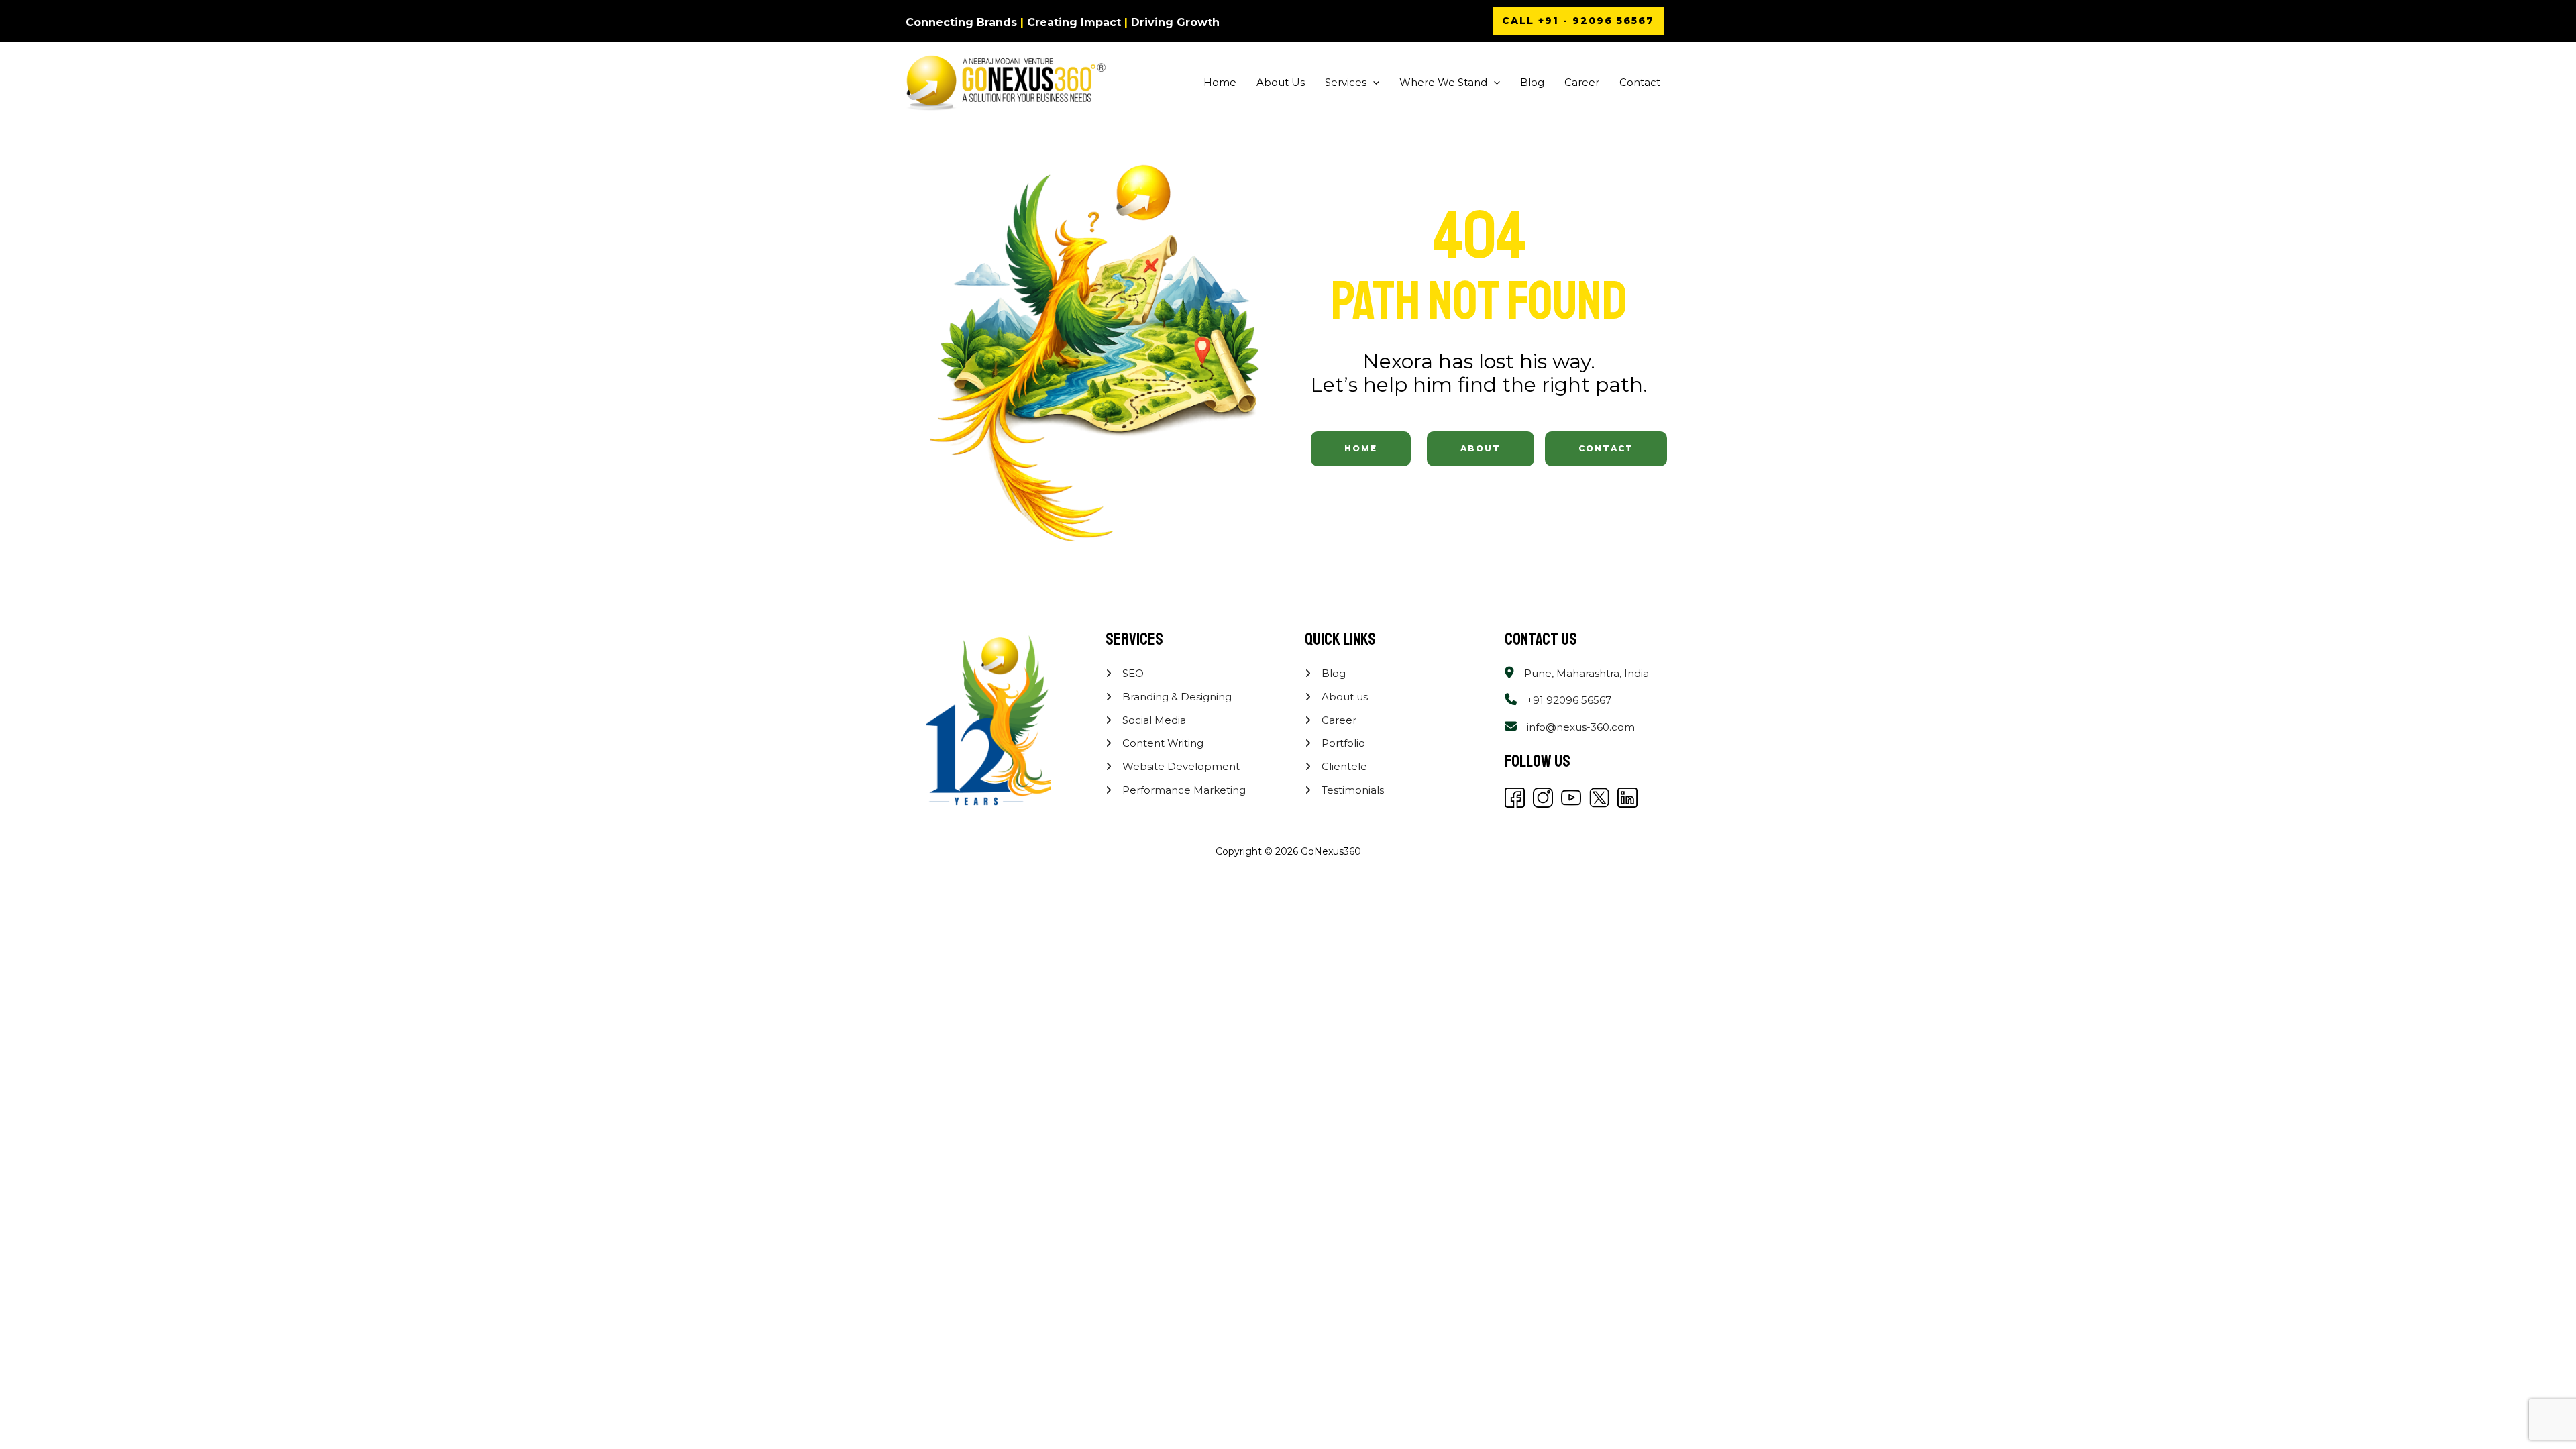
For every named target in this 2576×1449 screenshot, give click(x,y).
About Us (1281, 82)
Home (1220, 82)
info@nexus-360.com (1581, 727)
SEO (1132, 673)
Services (1346, 82)
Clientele (1343, 766)
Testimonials (1351, 790)
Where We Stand (1443, 82)
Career (1582, 82)
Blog (1532, 82)
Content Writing (1162, 743)
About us (1343, 697)
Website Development (1180, 766)
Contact (1640, 82)
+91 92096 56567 (1569, 700)
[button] (1578, 21)
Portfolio (1342, 743)
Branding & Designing (1176, 697)
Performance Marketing (1183, 790)
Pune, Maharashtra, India (1587, 673)
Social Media (1153, 720)
